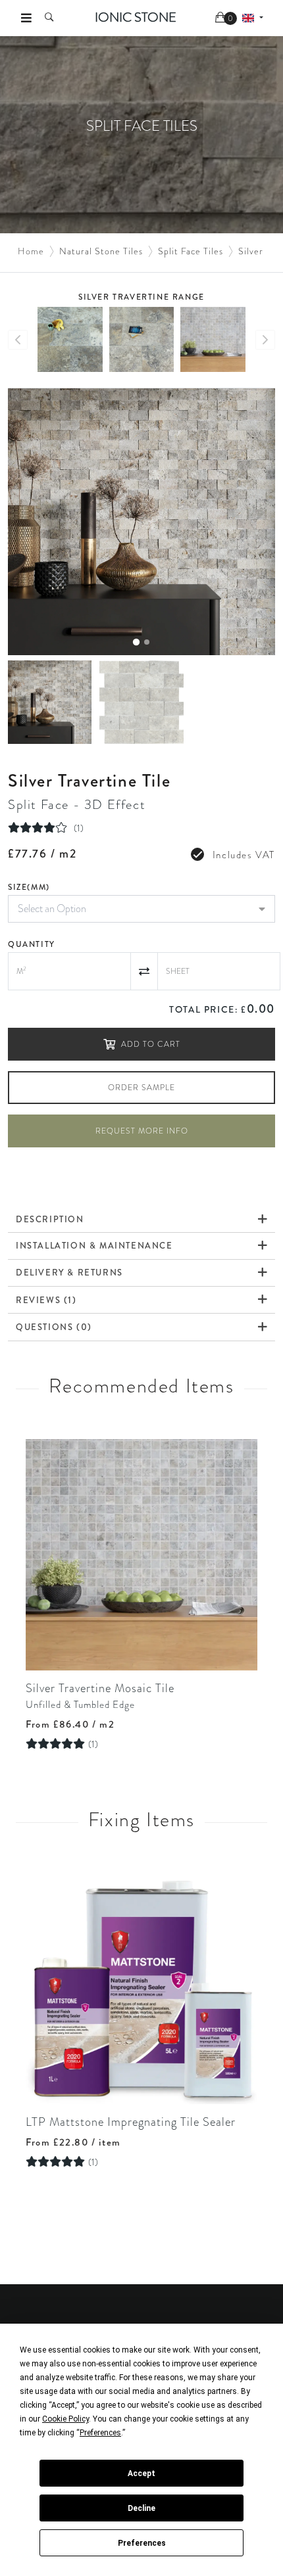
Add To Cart (151, 1044)
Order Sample (141, 1088)
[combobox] (141, 909)
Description (50, 1219)
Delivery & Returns (69, 1273)
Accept (141, 2473)
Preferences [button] (100, 2433)
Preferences (142, 2543)
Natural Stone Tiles (101, 251)
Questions (54, 1327)
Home (31, 251)
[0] (221, 18)
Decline (141, 2508)
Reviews (46, 1300)
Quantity (32, 944)
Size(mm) (29, 887)
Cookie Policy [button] (65, 2419)
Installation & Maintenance (94, 1246)
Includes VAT (244, 855)
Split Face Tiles (191, 251)
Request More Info (142, 1131)
